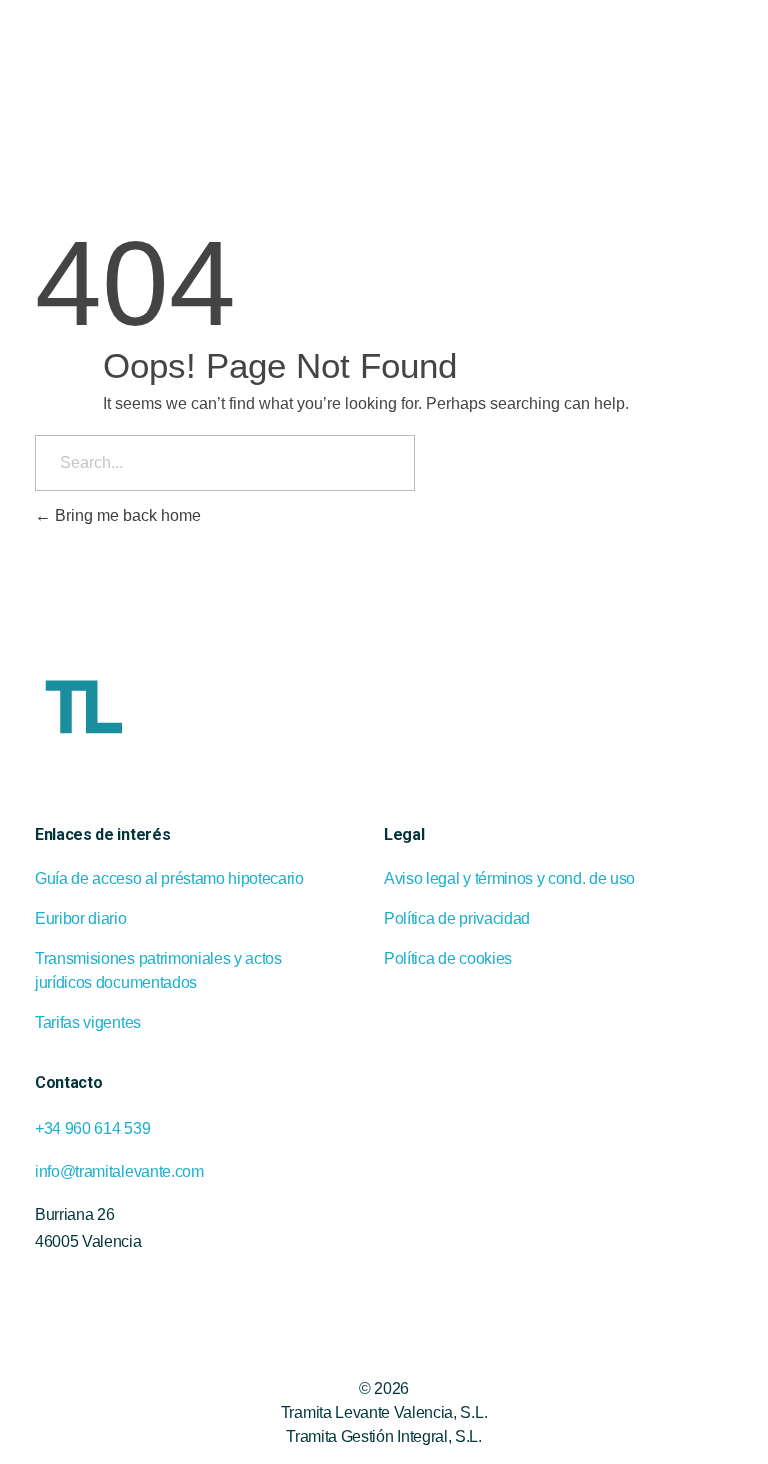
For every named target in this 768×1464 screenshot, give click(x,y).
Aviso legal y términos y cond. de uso (509, 878)
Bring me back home (126, 515)
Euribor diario (81, 918)
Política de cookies (448, 958)
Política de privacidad (457, 918)
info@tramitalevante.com (119, 1171)
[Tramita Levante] (146, 46)
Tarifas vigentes (88, 1022)
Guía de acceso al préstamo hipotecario (169, 878)
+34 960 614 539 (92, 1128)
